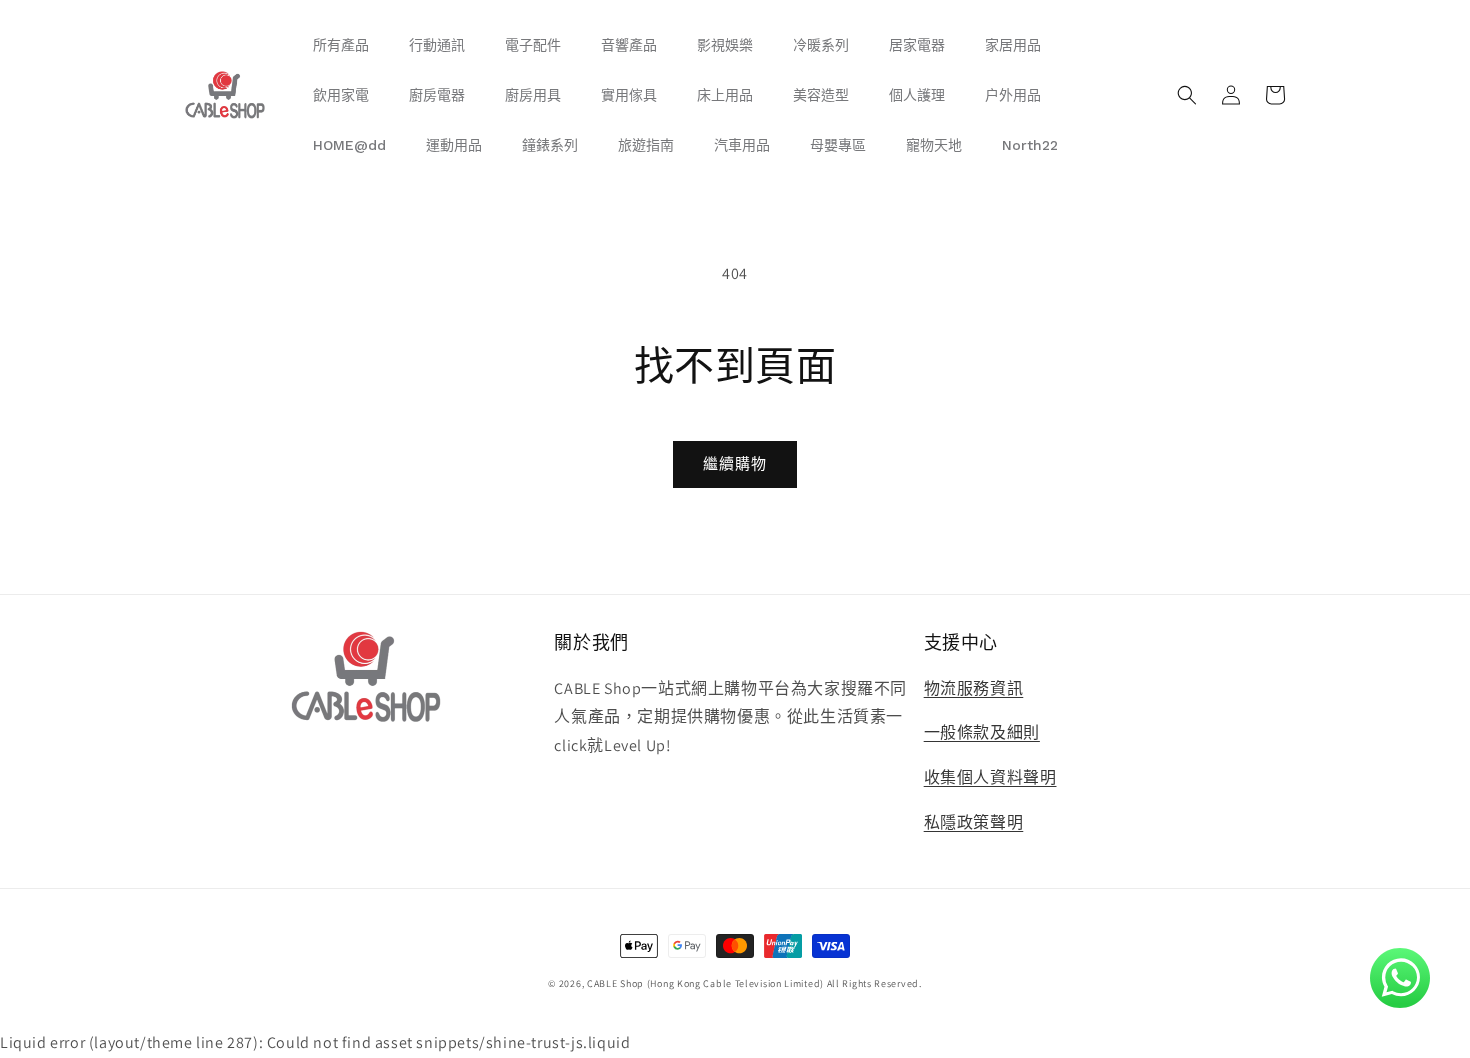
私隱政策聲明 (974, 822)
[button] (1187, 95)
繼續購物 (735, 463)
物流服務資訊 (974, 688)
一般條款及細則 (982, 732)
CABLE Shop (615, 983)
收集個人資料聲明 (990, 777)
